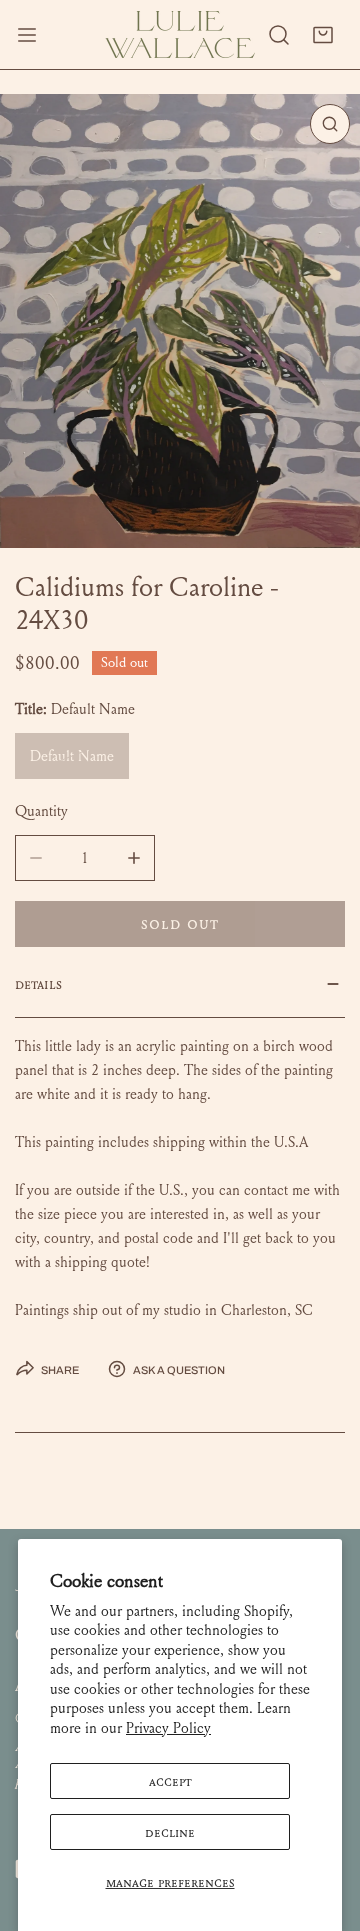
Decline (170, 1832)
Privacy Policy (168, 1728)
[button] (323, 35)
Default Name (72, 756)
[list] (180, 321)
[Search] (279, 35)
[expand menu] (27, 34)
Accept (170, 1781)
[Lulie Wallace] (180, 34)
